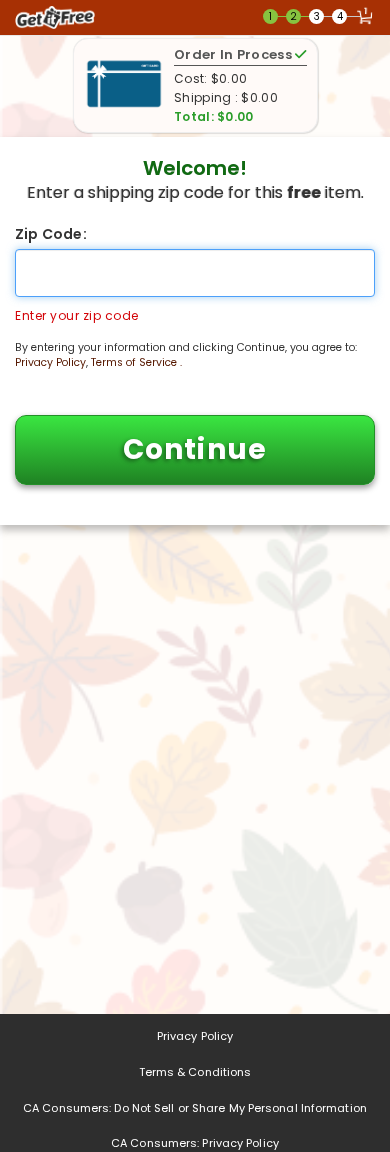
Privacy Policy (50, 362)
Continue (195, 449)
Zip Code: (51, 234)
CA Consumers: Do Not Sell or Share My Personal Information (195, 1108)
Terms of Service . (136, 362)
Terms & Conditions (195, 1072)
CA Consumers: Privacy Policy (195, 1143)
